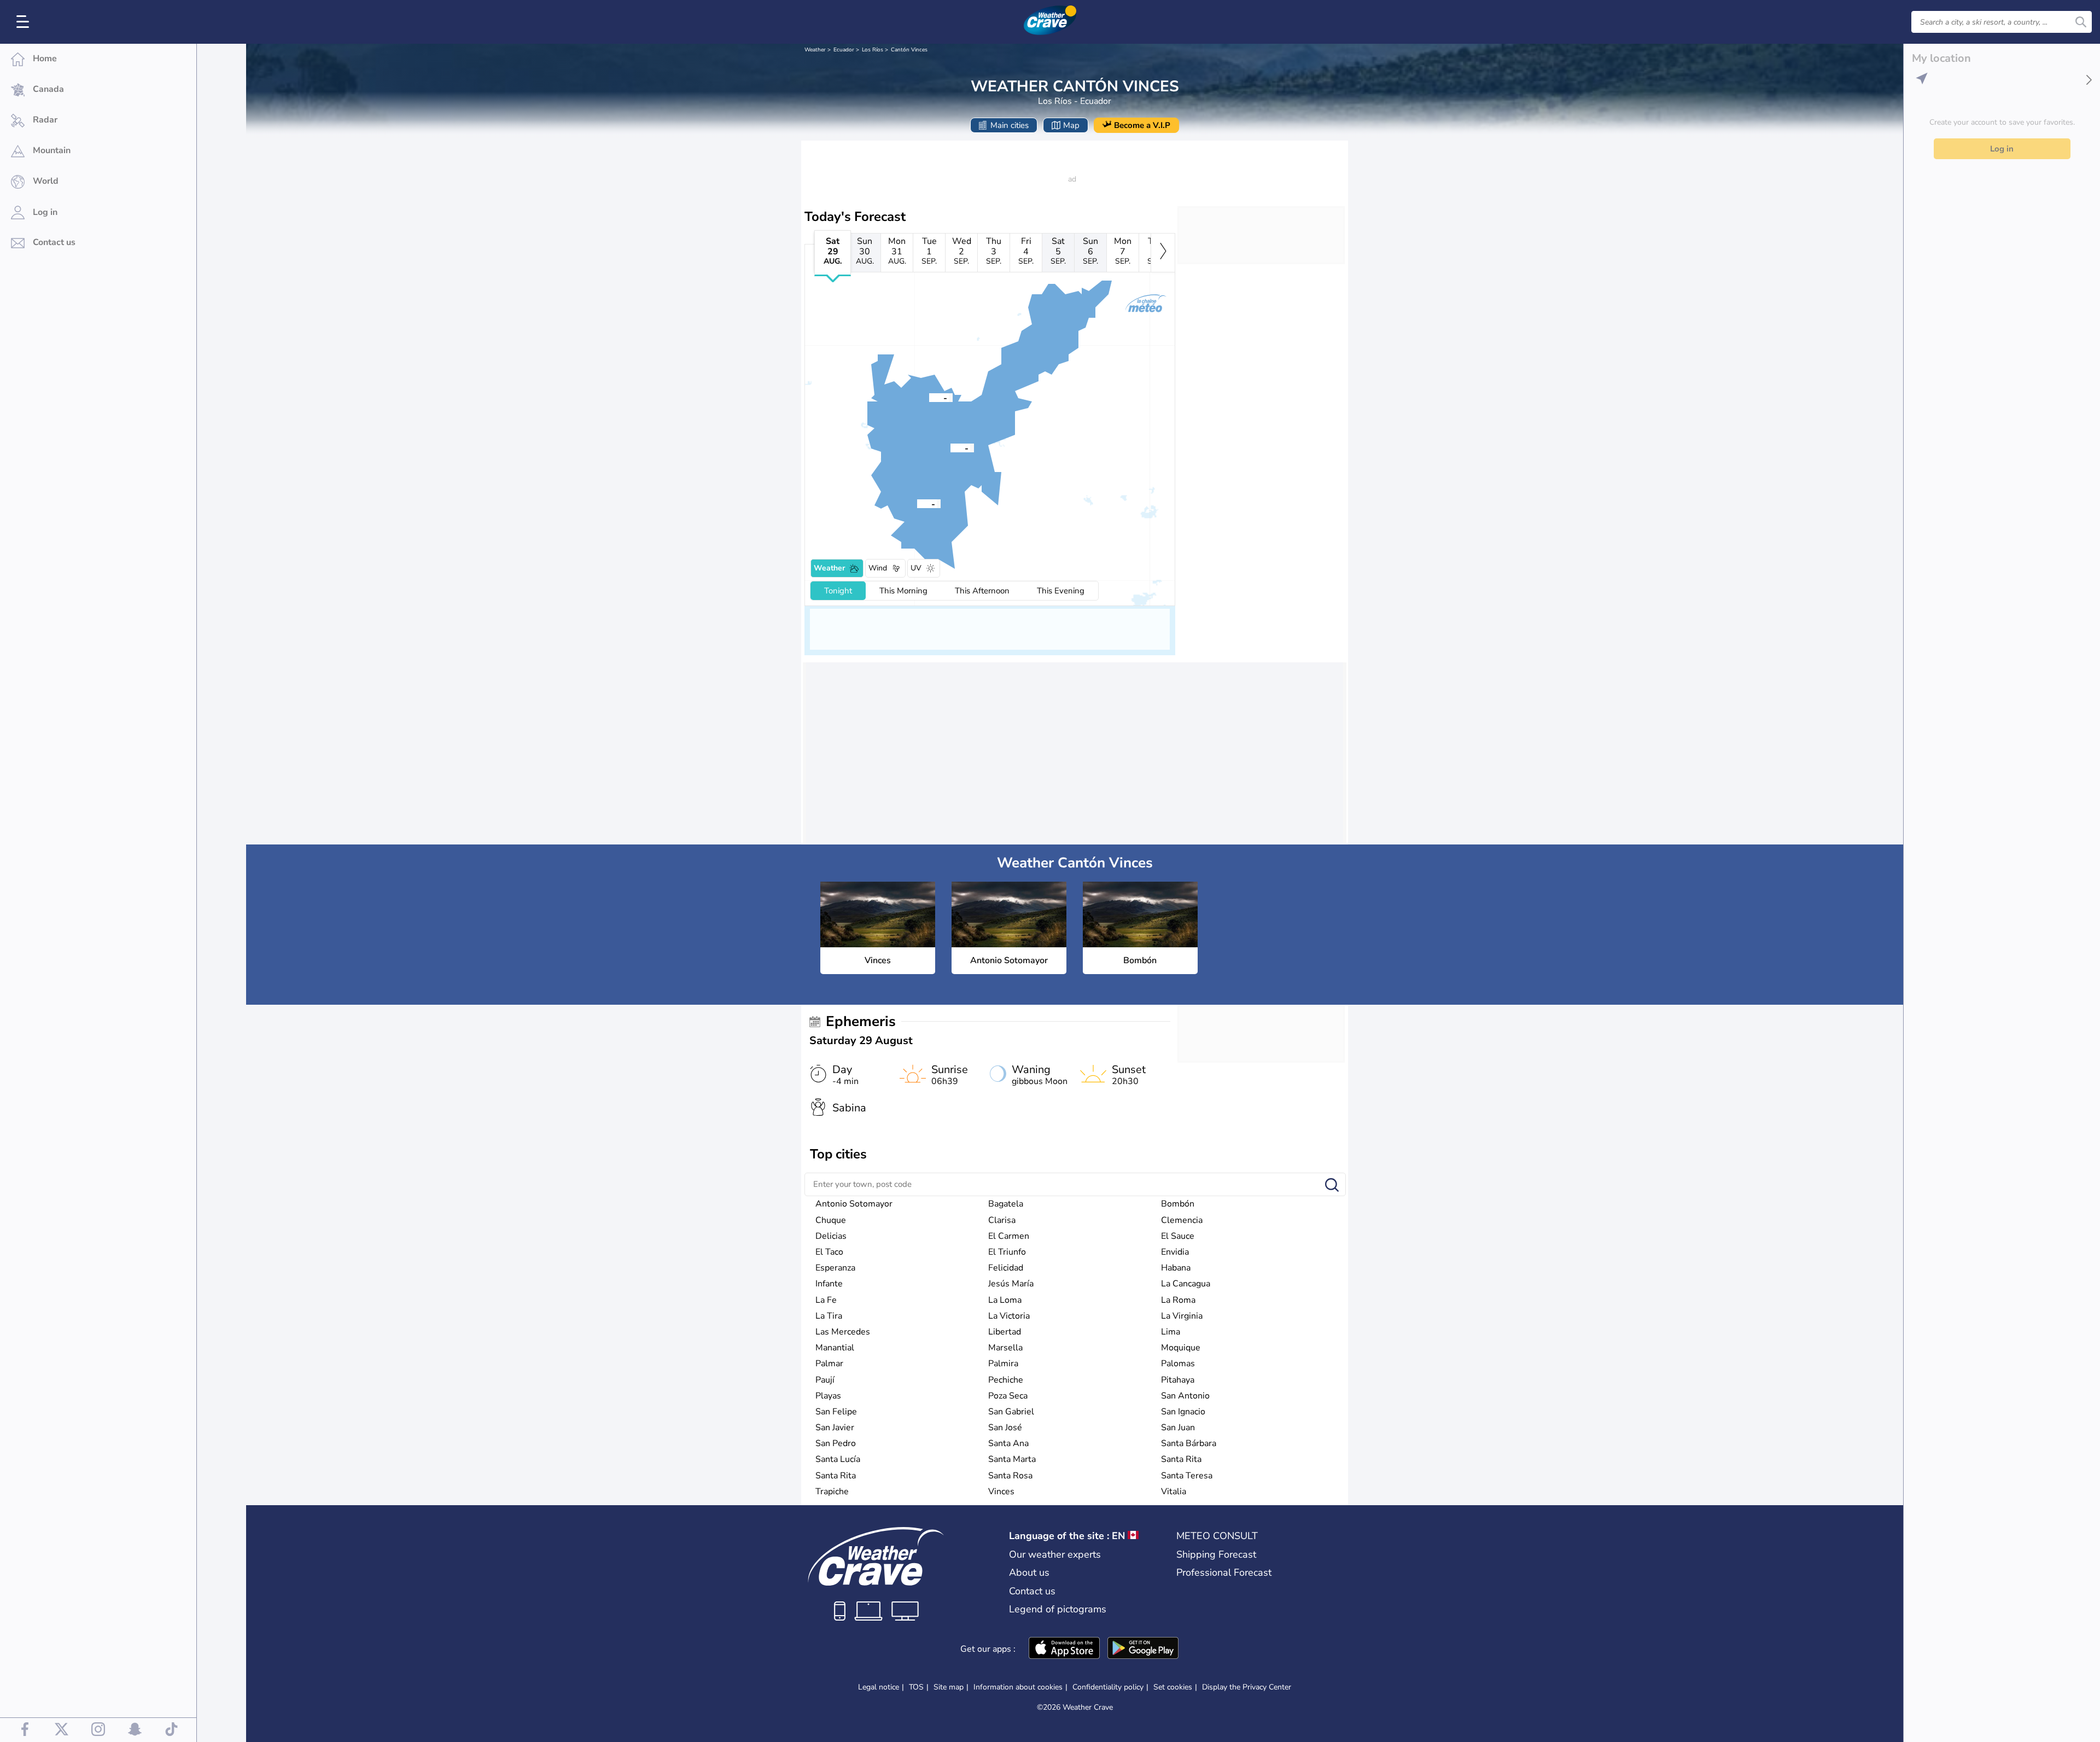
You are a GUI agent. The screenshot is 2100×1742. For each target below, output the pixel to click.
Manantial (835, 1348)
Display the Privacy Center (1247, 1687)
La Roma (1178, 1300)
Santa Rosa (1010, 1476)
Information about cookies (1018, 1687)
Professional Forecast (1224, 1572)
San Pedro (836, 1443)
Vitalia (1174, 1492)
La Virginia (1182, 1316)
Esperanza (835, 1268)
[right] (1163, 253)
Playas (828, 1396)
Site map (949, 1687)
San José (1005, 1428)
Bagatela (1006, 1204)
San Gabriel (1011, 1412)
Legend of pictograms (1058, 1609)
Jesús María (1011, 1284)
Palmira (1003, 1364)
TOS (916, 1687)
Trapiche (832, 1492)
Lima (1171, 1332)
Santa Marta (1012, 1459)
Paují (825, 1380)
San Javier (835, 1428)
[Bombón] (929, 397)
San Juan (1178, 1428)
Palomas (1178, 1364)
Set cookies (1173, 1687)
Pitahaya (1178, 1380)
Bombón (1178, 1204)
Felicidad (1006, 1268)
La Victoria (1009, 1316)
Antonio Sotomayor (854, 1204)
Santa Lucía (838, 1459)
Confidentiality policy (1108, 1687)
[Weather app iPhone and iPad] (1064, 1649)
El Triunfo (1007, 1252)
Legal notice (879, 1687)
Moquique (1181, 1348)
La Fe (826, 1300)
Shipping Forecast (1216, 1554)
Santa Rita (1181, 1459)
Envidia (1175, 1252)
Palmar (829, 1364)
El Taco (829, 1252)
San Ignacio (1183, 1412)
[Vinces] (950, 447)
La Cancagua (1186, 1284)
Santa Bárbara (1189, 1443)
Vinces (1001, 1492)
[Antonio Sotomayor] (917, 503)
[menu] (25, 22)
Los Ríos (873, 50)
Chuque (831, 1220)
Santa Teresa (1187, 1476)
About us (1029, 1572)
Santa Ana (1008, 1443)
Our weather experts (1055, 1554)
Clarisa (1002, 1220)
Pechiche (1006, 1380)
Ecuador (844, 50)
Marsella (1005, 1348)
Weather (815, 50)
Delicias (831, 1236)
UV (916, 568)
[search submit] (2081, 22)
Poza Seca (1008, 1396)
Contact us (1032, 1591)
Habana (1176, 1268)
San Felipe (836, 1412)
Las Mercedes (843, 1332)
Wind (878, 568)
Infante (829, 1284)
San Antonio (1185, 1396)
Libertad (1005, 1332)
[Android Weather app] (1143, 1649)
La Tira (829, 1316)
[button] (950, 447)
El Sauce (1178, 1236)
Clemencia (1182, 1220)
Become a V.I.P (1142, 125)
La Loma (1005, 1300)
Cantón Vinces (909, 50)
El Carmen (1009, 1236)
